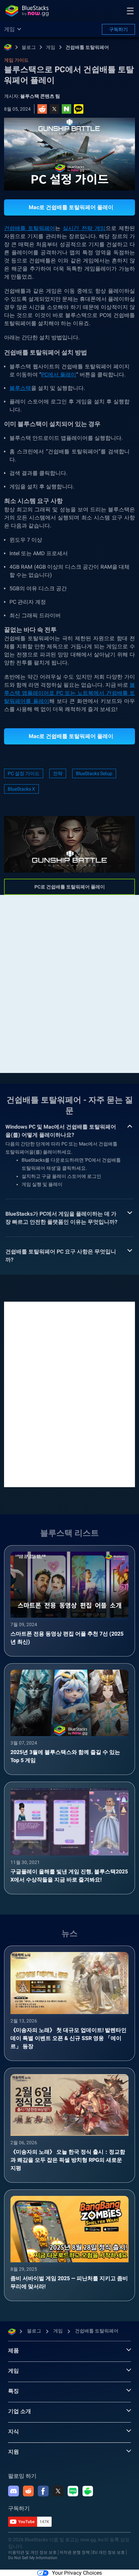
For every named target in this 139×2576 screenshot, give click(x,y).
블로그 (29, 47)
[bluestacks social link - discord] (13, 2491)
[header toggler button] (130, 11)
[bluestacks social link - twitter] (58, 2491)
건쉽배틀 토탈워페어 (87, 47)
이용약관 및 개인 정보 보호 (32, 2552)
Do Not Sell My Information (33, 2558)
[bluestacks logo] (27, 11)
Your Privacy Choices (77, 2573)
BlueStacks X (21, 789)
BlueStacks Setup (94, 773)
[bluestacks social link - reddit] (28, 2491)
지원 (13, 2452)
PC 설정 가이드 (24, 773)
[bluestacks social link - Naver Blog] (73, 2491)
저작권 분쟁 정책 (75, 2552)
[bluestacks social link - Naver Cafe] (88, 2491)
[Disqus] (69, 1394)
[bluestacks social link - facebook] (43, 2491)
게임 (51, 47)
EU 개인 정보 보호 (109, 2552)
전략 (58, 773)
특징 (13, 2391)
